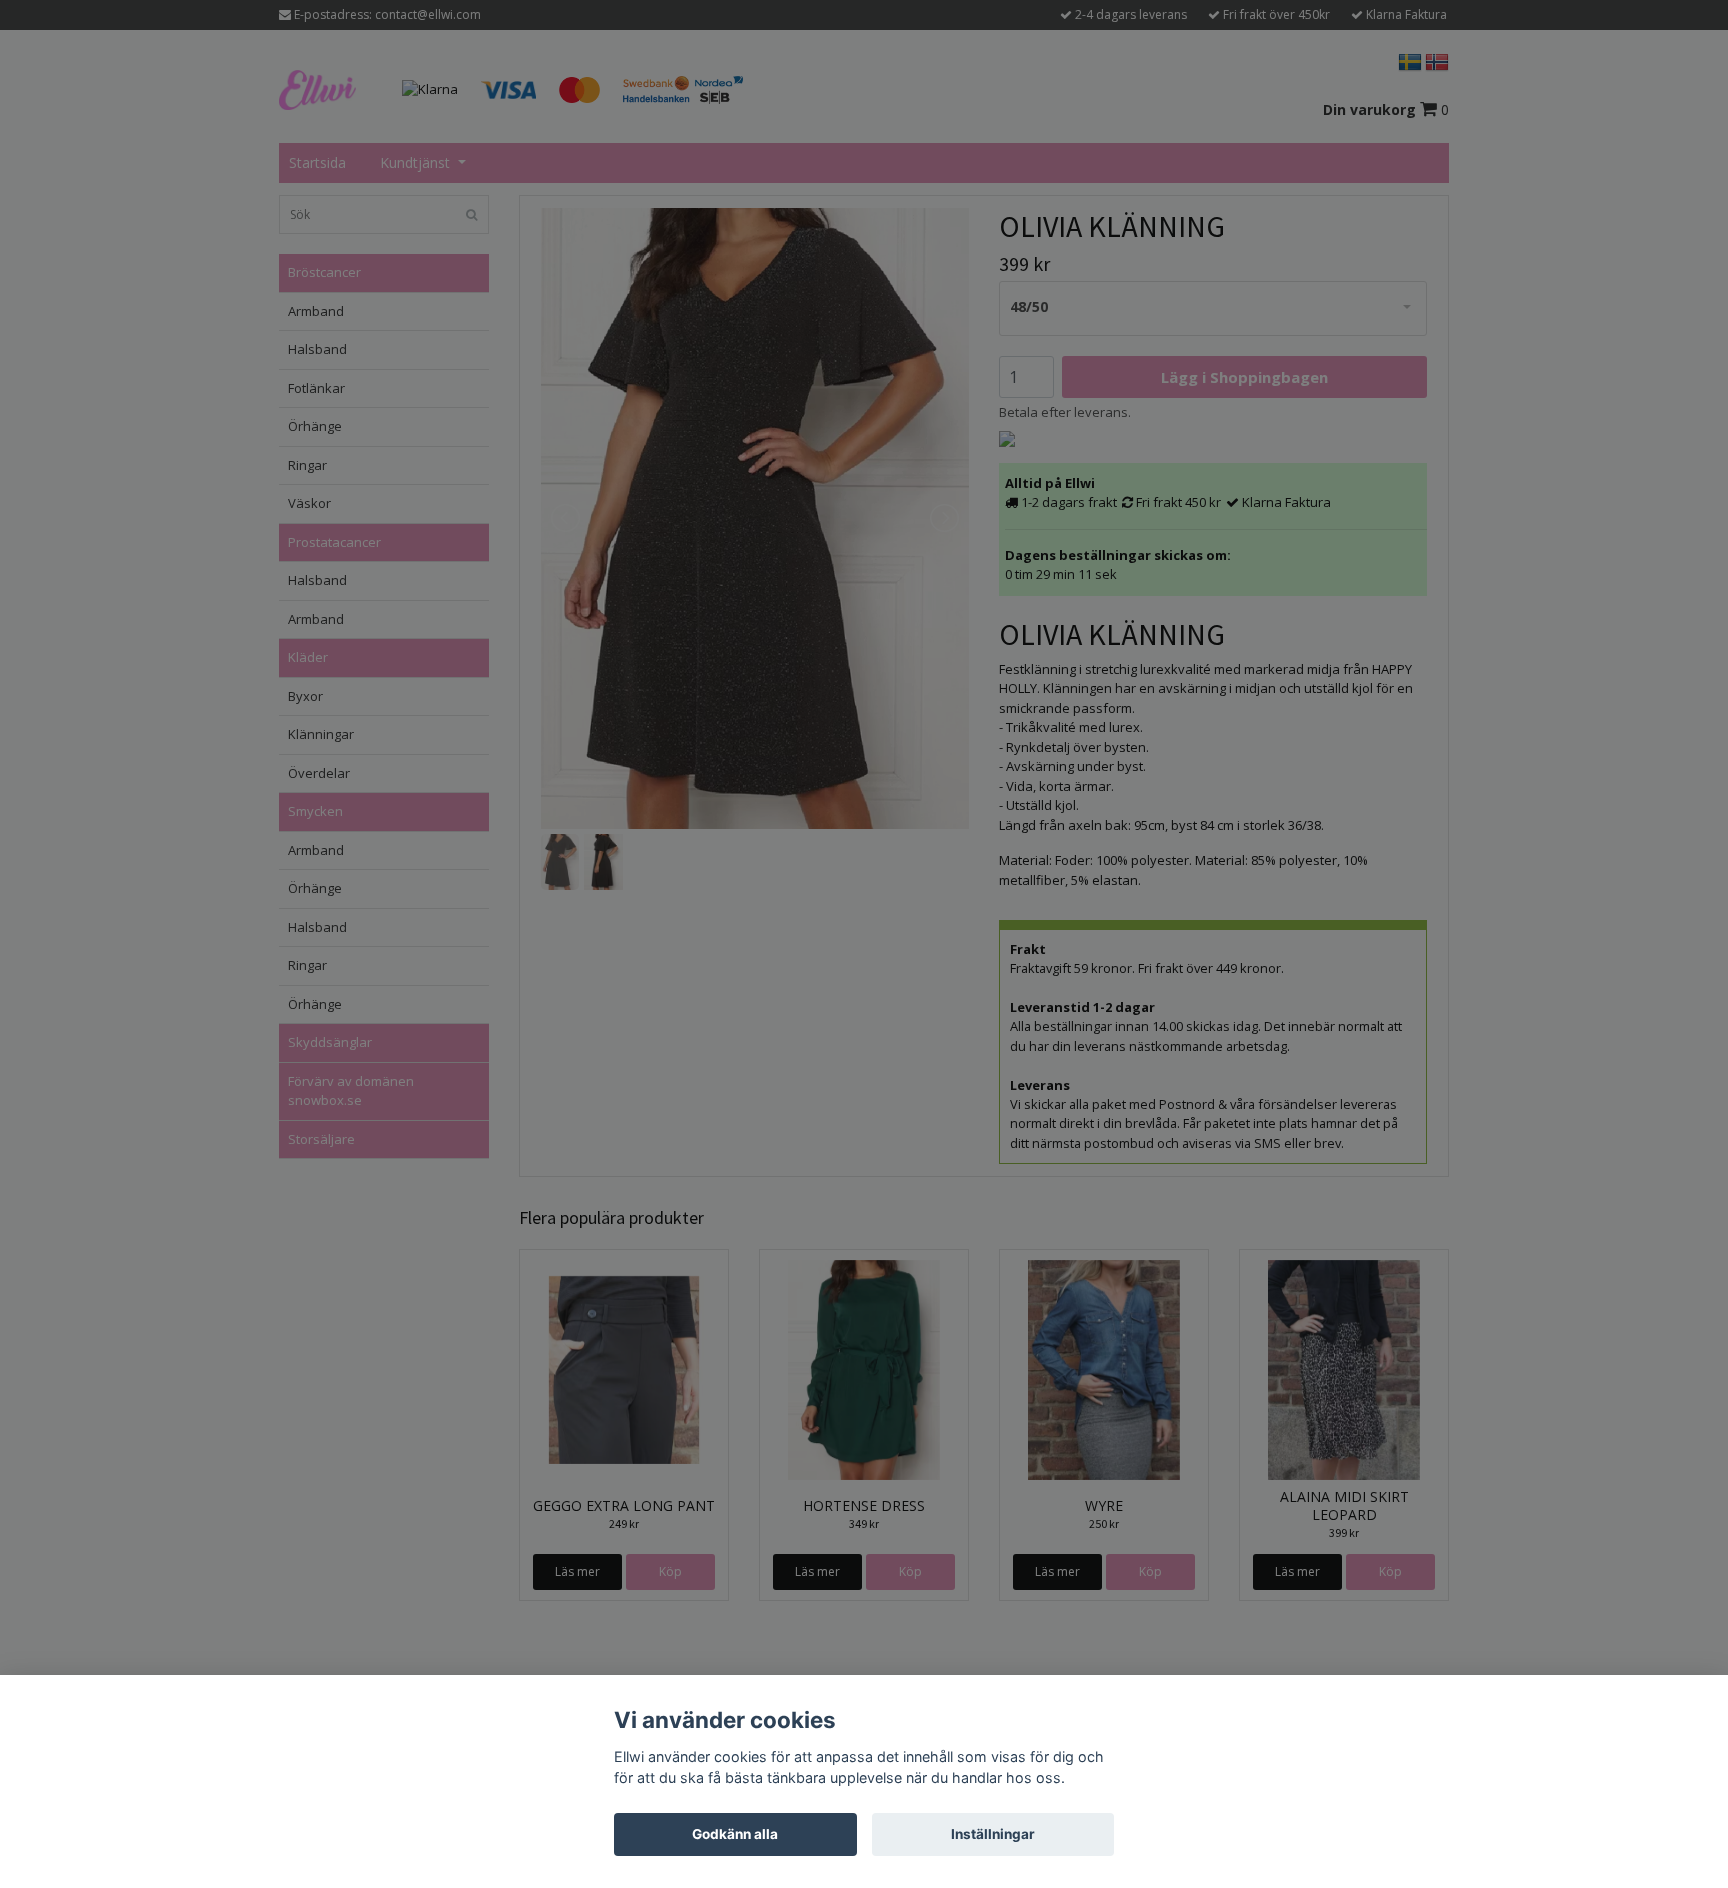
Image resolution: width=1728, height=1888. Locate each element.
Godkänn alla (735, 1834)
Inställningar (993, 1834)
